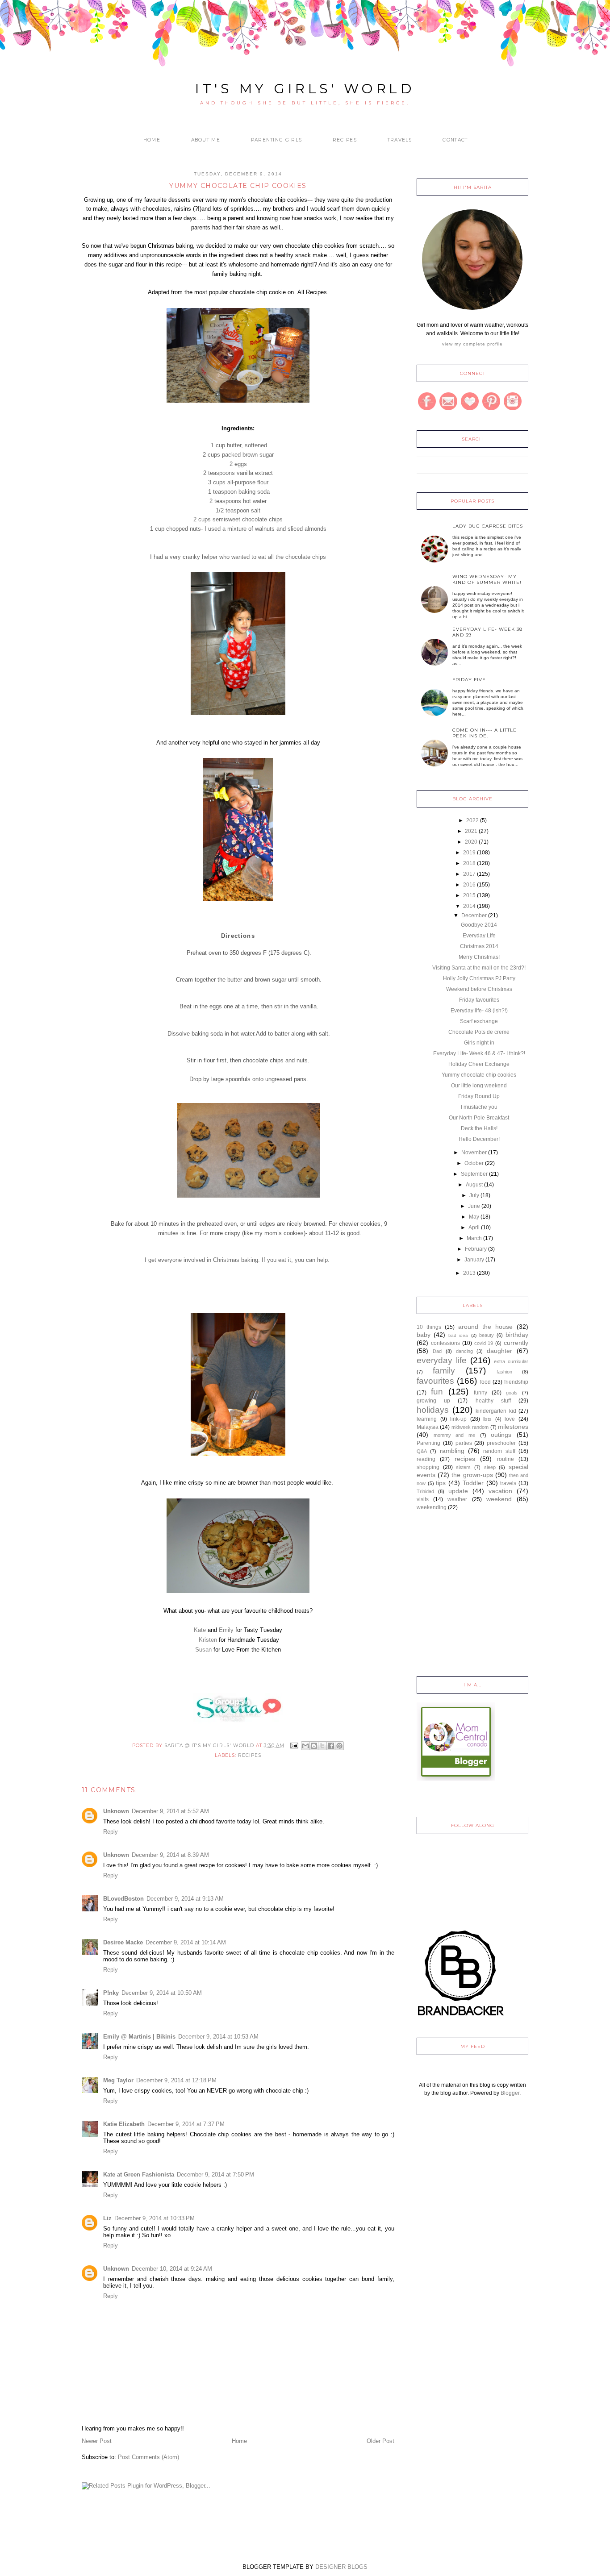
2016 (469, 885)
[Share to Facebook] (331, 1746)
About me (206, 140)
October (474, 1163)
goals (512, 1393)
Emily (226, 1630)
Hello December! (479, 1139)
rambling (452, 1451)
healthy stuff (493, 1401)
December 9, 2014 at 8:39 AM (170, 1855)
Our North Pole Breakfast (479, 1118)
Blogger (510, 2093)
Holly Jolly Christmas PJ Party (479, 978)
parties (464, 1443)
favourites (435, 1381)
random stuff (499, 1451)
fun (437, 1392)
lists (487, 1419)
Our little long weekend (479, 1086)
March (474, 1238)
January (474, 1260)
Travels (400, 140)
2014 (469, 906)
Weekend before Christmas (479, 989)
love (510, 1419)
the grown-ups (472, 1475)
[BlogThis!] (314, 1746)
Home (152, 140)
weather (457, 1499)
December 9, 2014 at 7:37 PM (186, 2124)
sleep (490, 1467)
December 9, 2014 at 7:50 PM (215, 2174)
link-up (458, 1419)
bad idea (458, 1335)
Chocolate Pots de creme (479, 1032)
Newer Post (97, 2441)
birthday (517, 1335)
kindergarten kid (496, 1411)
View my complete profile (472, 344)
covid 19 (484, 1343)
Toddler (473, 1483)
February (476, 1249)
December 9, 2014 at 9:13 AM (185, 1899)
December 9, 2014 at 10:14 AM (186, 1942)
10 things (429, 1327)
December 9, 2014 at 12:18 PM (176, 2080)
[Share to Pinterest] (339, 1746)
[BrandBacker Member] (461, 2017)
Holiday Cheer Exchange (479, 1064)
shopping (428, 1467)
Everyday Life (479, 936)
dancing (464, 1351)
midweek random (470, 1427)
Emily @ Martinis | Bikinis (139, 2037)
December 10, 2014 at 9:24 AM (172, 2269)
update (458, 1491)
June (474, 1206)
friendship (516, 1382)
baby (424, 1335)
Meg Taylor (118, 2080)
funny (480, 1393)
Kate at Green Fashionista (139, 2174)
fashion (504, 1372)
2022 (472, 820)
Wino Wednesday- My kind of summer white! (487, 579)
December (474, 916)
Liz (107, 2218)
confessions (445, 1343)
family (444, 1371)
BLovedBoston (123, 1899)
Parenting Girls (277, 140)
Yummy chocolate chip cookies (479, 1075)
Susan (204, 1650)
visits (423, 1499)
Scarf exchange (479, 1021)
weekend (499, 1499)
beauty (487, 1335)
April (474, 1228)
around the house (485, 1327)
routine (506, 1459)
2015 (469, 895)
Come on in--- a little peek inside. (485, 733)
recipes (250, 1755)
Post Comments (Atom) (148, 2457)
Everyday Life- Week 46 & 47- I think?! (479, 1053)
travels (508, 1483)
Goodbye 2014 (479, 925)
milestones (513, 1427)
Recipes (345, 140)
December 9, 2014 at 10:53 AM (218, 2037)
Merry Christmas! (479, 957)
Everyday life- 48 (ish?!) (479, 1011)
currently (516, 1343)
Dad (437, 1351)
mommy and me (454, 1435)
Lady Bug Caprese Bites (488, 526)
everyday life (442, 1360)
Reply (111, 1832)
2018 (469, 863)
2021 (471, 831)
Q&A (422, 1451)
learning (427, 1419)
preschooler (501, 1443)
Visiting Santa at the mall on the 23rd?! (479, 968)
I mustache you (479, 1107)
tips (441, 1483)
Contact (455, 140)
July (474, 1195)
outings (501, 1435)
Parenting (428, 1443)
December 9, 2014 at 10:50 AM (162, 1993)
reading (426, 1459)
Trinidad (425, 1491)
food (485, 1382)
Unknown (116, 1811)
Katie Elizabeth (124, 2124)
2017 (469, 874)
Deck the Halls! (479, 1128)
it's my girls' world (305, 89)
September (474, 1174)
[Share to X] (322, 1746)
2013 (469, 1273)
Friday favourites (479, 1000)
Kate (200, 1630)
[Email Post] (294, 1745)
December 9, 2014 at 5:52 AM (170, 1811)
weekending (432, 1507)
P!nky (111, 1993)
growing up (433, 1401)
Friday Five (469, 680)
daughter (499, 1351)
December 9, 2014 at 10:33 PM (155, 2218)
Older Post (380, 2441)
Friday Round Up (479, 1096)
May (474, 1217)
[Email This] (305, 1746)
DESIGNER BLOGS (341, 2567)
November (474, 1153)
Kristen (208, 1640)
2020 (471, 842)
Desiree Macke (123, 1942)
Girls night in (479, 1043)
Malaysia (428, 1427)
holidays (433, 1410)
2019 (469, 853)
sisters (463, 1467)
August (474, 1185)
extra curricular (511, 1361)
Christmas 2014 (479, 946)
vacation (500, 1491)
